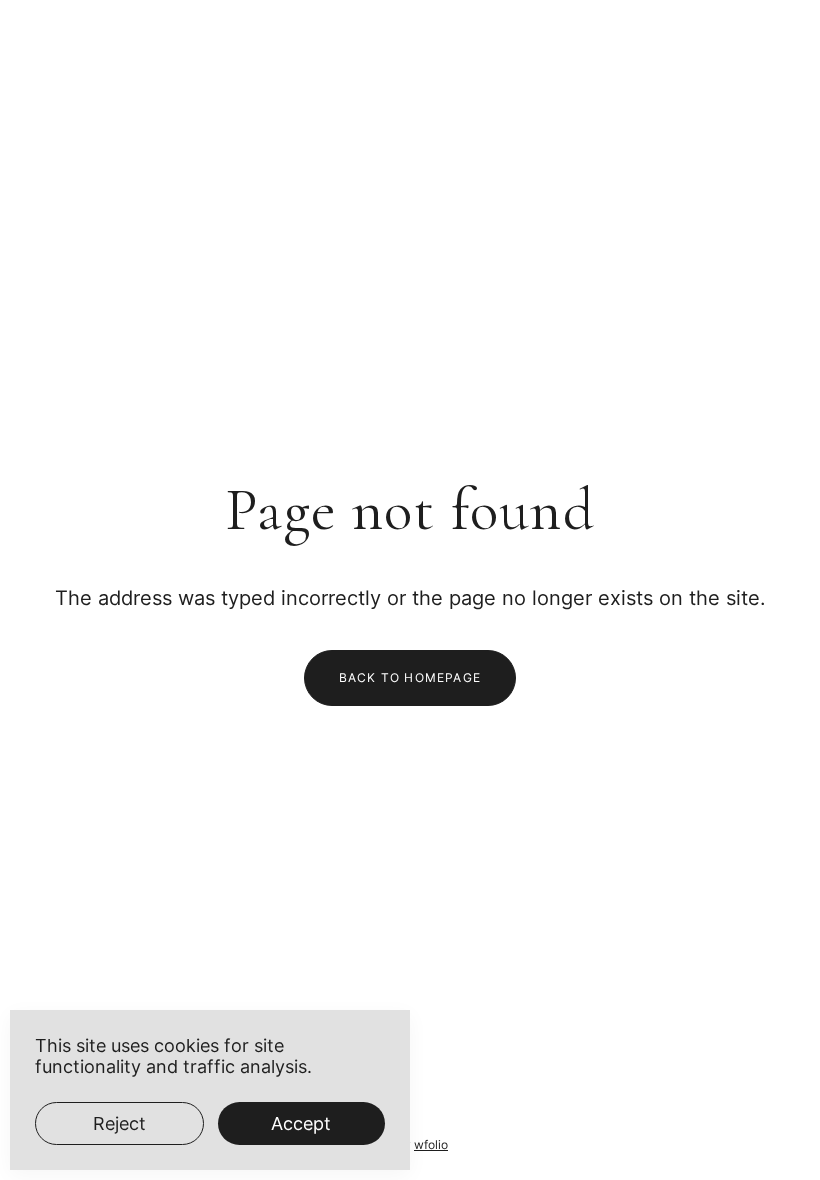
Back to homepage (410, 677)
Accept (301, 1123)
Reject (119, 1123)
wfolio (431, 1144)
